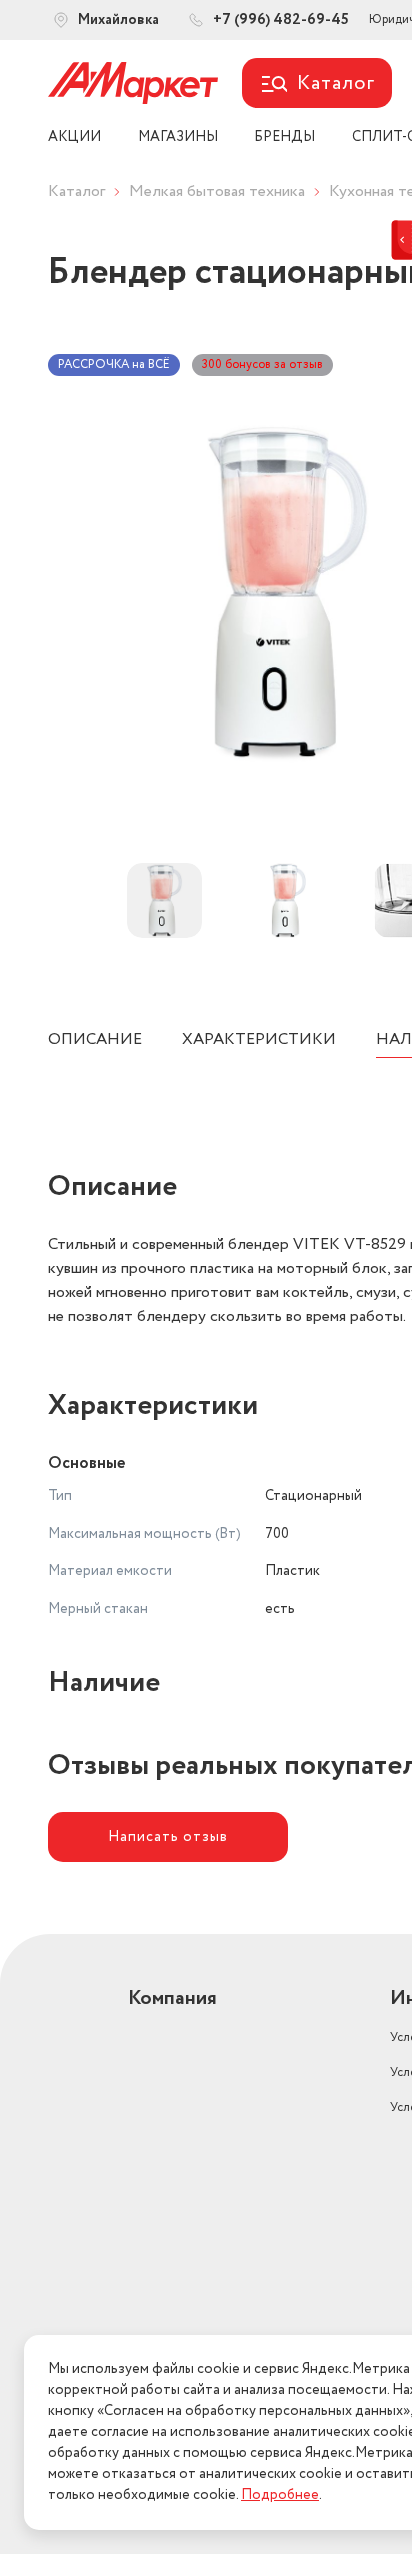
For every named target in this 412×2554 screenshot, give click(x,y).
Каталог (76, 191)
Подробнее (280, 2495)
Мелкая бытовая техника (217, 191)
